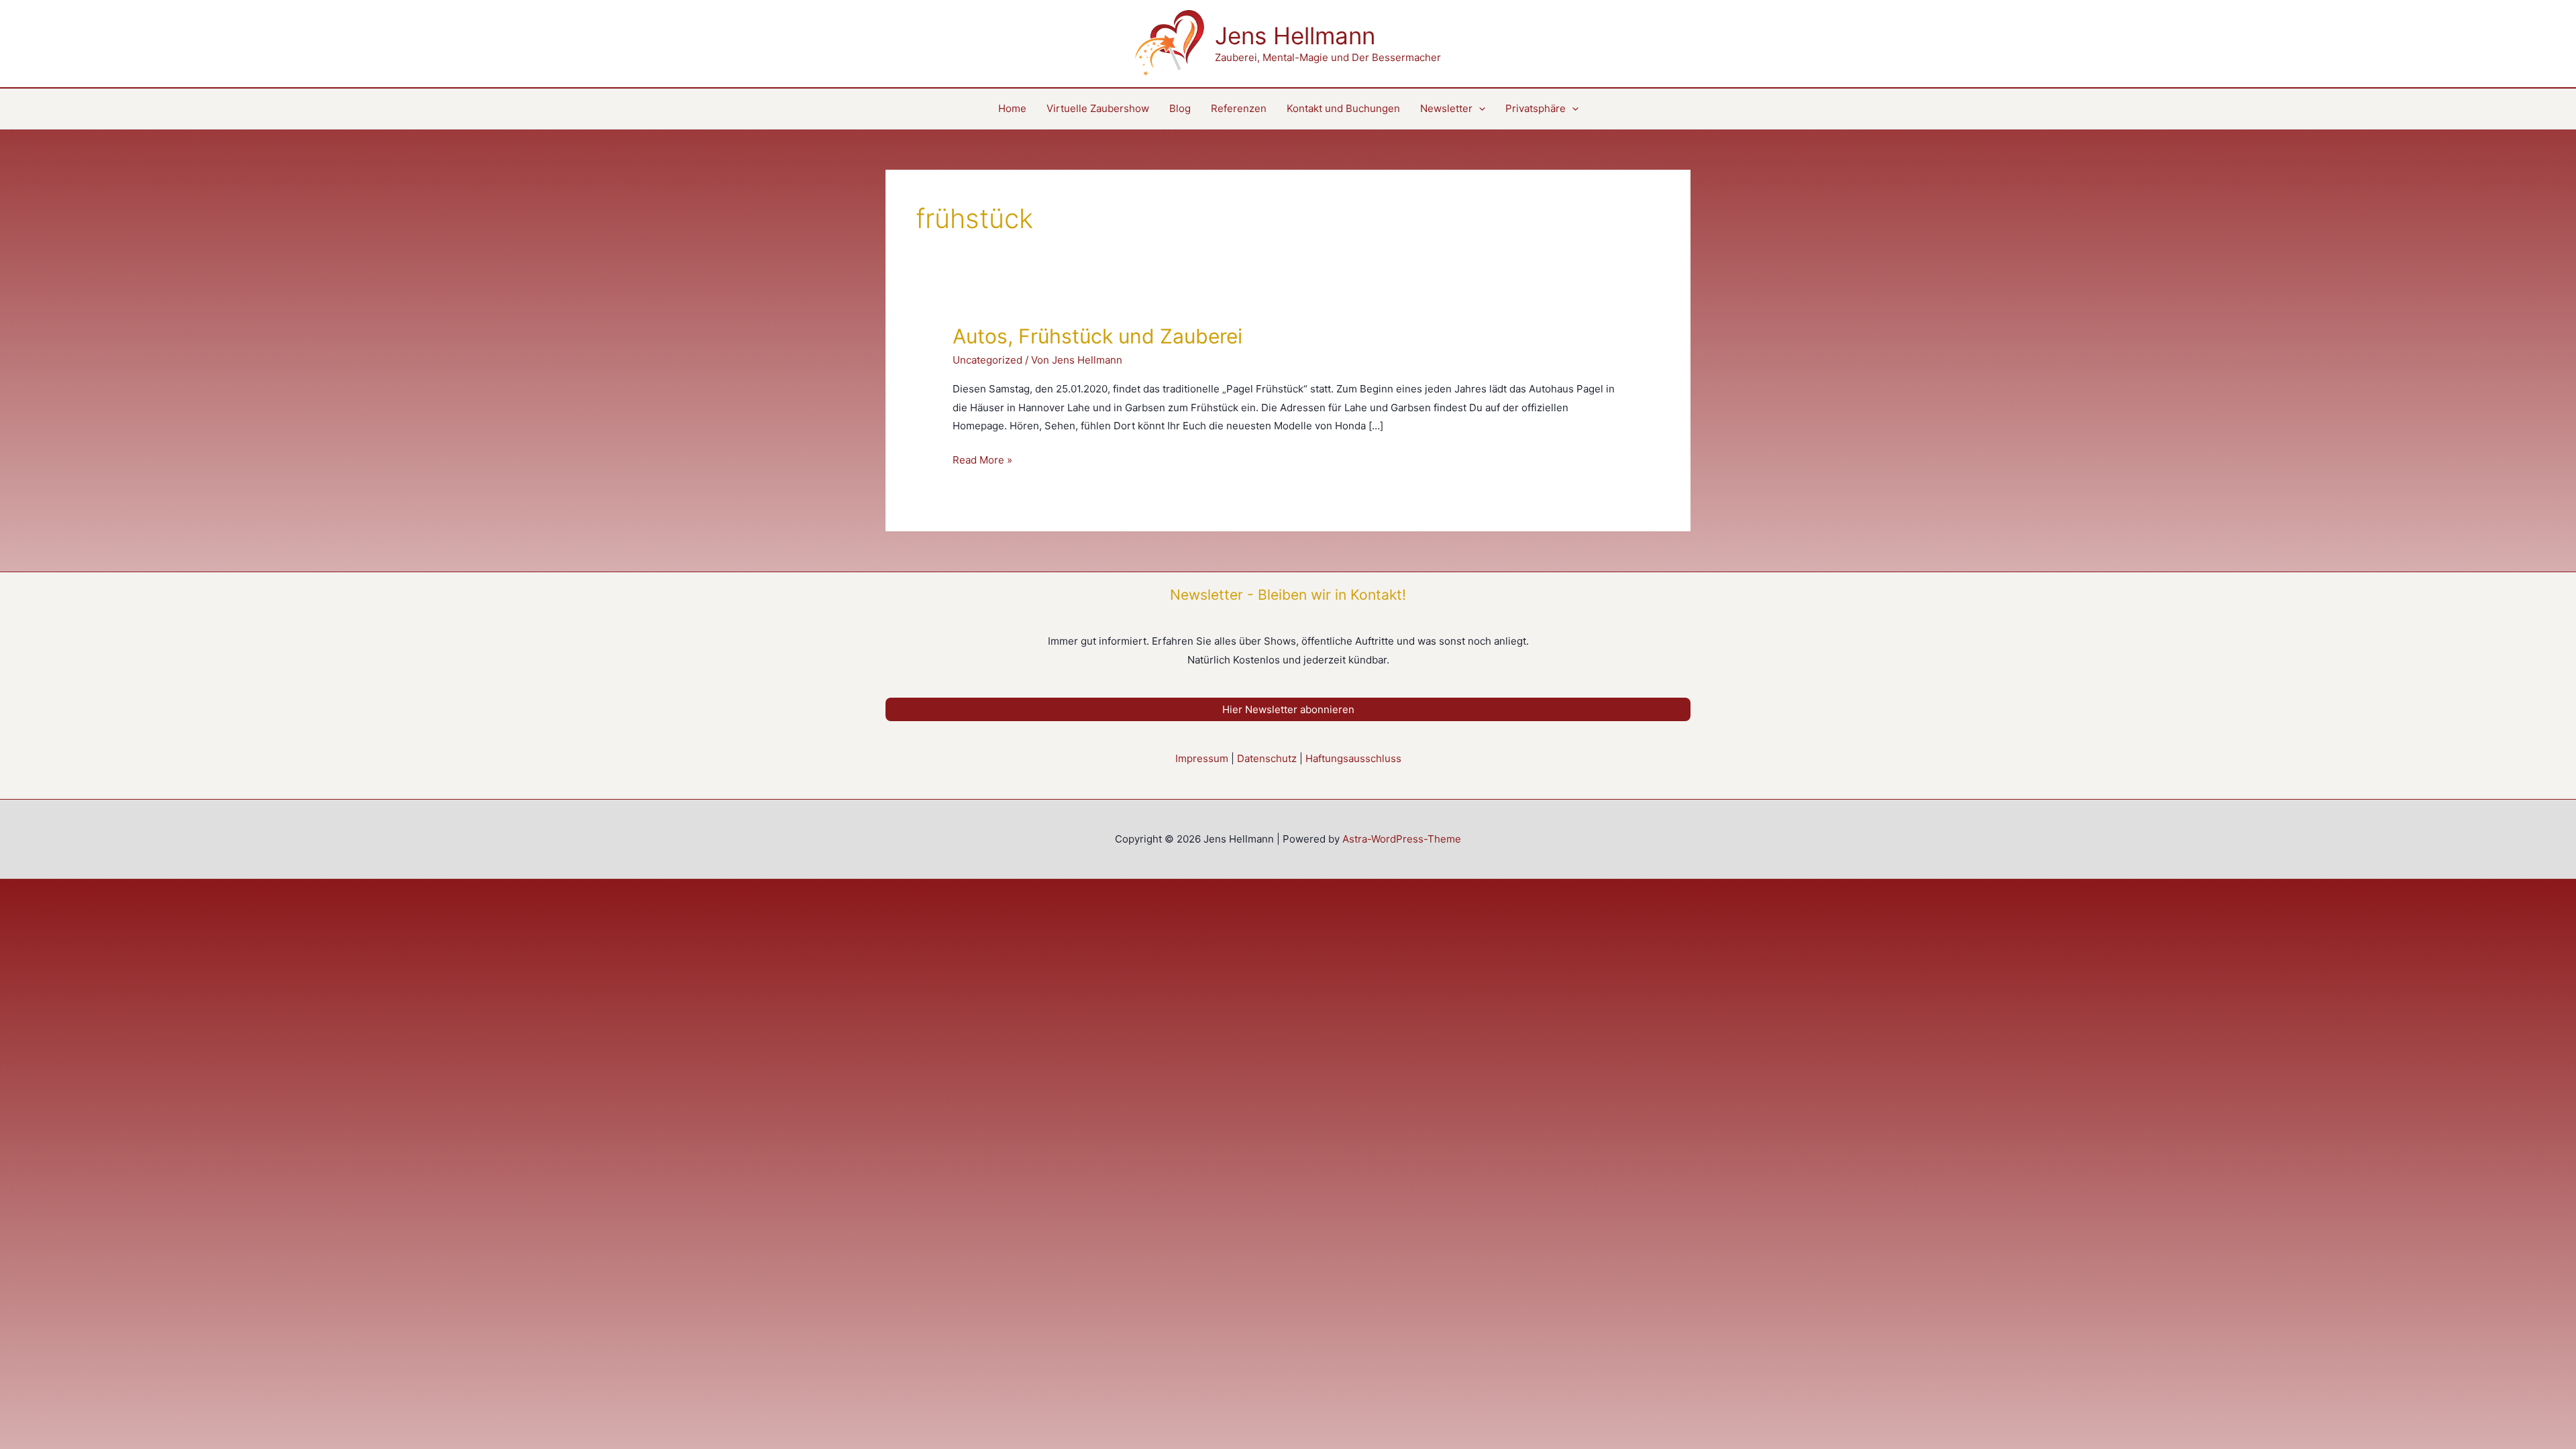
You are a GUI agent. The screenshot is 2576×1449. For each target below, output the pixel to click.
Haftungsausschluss (1353, 758)
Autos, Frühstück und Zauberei (1097, 336)
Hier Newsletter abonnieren (1288, 709)
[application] (1479, 109)
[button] (1542, 109)
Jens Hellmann (1295, 36)
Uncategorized (987, 360)
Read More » (982, 461)
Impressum (1202, 758)
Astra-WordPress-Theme (1402, 839)
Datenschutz (1267, 758)
